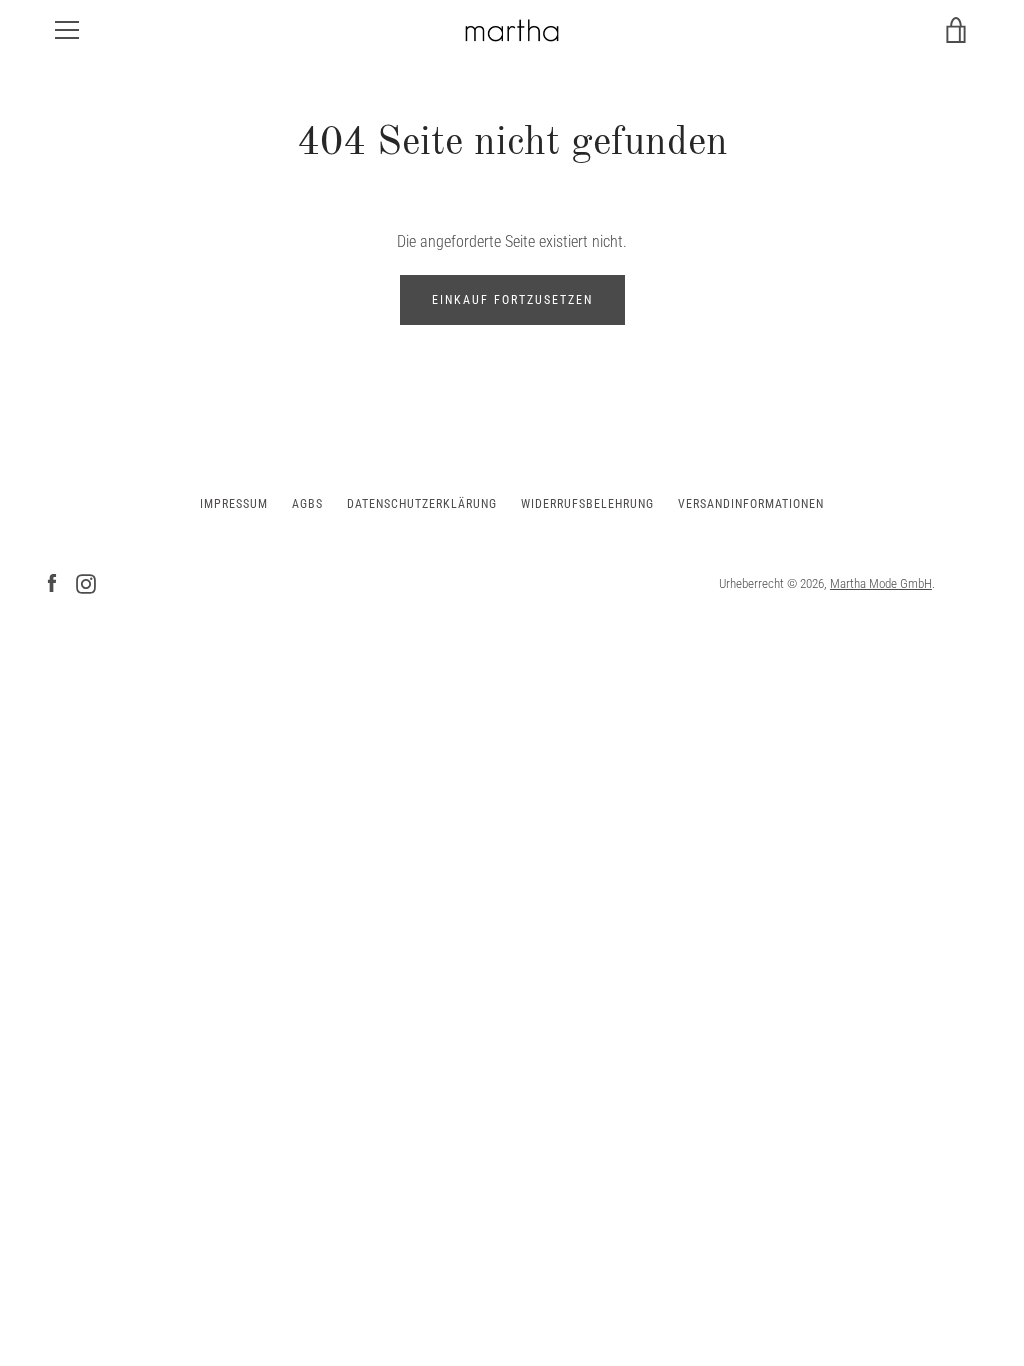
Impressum (234, 504)
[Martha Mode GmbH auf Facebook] (52, 582)
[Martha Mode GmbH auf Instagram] (86, 582)
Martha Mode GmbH (881, 583)
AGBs (307, 504)
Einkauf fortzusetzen (512, 300)
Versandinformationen (751, 504)
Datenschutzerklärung (422, 504)
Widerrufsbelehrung (587, 504)
